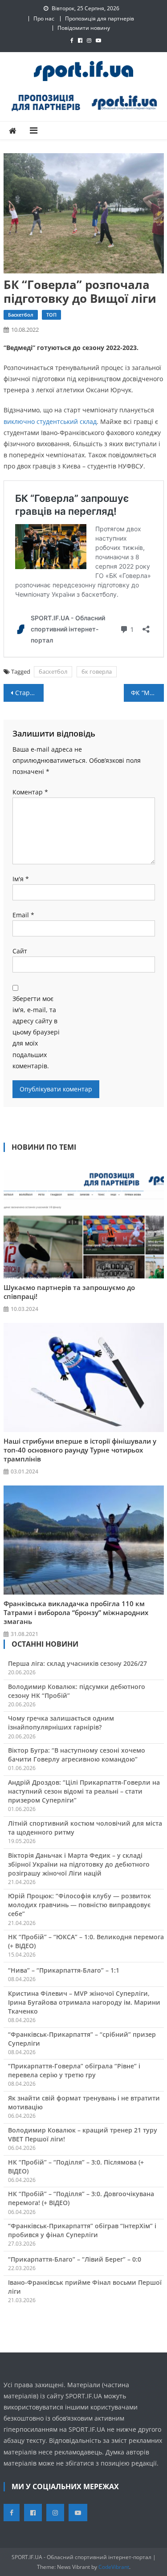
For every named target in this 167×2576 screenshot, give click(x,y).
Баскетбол (21, 315)
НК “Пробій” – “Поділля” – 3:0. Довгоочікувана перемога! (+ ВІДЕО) (81, 2198)
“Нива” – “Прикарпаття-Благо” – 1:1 (64, 1970)
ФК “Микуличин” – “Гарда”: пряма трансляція (147, 693)
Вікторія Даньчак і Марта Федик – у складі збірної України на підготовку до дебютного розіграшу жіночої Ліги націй (79, 1864)
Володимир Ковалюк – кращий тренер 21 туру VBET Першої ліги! (83, 2134)
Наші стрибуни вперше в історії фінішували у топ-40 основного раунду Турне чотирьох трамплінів (80, 1450)
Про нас (44, 18)
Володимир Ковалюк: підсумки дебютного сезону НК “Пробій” (77, 1691)
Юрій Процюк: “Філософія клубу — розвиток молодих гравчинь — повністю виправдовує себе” (79, 1905)
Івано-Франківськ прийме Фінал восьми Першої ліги (85, 2287)
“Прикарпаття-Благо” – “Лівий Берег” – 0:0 (75, 2259)
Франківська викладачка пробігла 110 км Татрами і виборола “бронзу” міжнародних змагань (76, 1612)
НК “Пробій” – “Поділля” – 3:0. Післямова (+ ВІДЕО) (76, 2167)
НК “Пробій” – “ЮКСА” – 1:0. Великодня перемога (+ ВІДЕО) (86, 1941)
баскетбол (53, 671)
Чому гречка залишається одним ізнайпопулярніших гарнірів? (61, 1723)
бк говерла (97, 671)
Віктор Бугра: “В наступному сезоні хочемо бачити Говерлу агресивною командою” (77, 1755)
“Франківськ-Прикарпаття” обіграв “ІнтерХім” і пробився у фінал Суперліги (82, 2230)
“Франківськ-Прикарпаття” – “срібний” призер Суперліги (82, 2039)
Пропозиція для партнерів (100, 18)
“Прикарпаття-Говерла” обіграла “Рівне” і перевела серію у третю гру (74, 2070)
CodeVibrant (114, 2567)
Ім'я (21, 879)
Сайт (20, 951)
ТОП (51, 315)
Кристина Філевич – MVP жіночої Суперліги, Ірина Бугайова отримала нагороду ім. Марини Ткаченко (84, 2002)
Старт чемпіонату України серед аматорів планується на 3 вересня (29, 693)
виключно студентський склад (50, 421)
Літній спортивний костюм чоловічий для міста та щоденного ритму (85, 1828)
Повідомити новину (84, 28)
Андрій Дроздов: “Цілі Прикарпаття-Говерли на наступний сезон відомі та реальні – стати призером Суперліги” (84, 1791)
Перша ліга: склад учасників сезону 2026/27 (77, 1663)
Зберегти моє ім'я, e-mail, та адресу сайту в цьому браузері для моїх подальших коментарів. (36, 1032)
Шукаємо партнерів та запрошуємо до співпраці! (69, 1292)
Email (23, 915)
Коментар (30, 792)
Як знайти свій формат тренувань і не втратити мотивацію (84, 2102)
